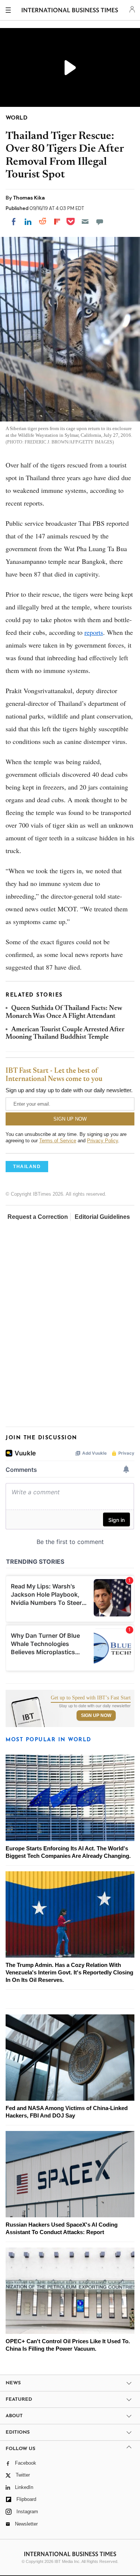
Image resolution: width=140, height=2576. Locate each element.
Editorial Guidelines (102, 1217)
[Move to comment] (100, 222)
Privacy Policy (102, 1141)
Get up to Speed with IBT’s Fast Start (91, 1698)
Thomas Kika (29, 198)
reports (94, 632)
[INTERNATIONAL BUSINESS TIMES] (70, 11)
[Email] (85, 222)
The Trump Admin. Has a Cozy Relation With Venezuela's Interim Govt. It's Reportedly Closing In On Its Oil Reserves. (69, 1972)
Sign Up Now (96, 1715)
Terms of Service (58, 1141)
